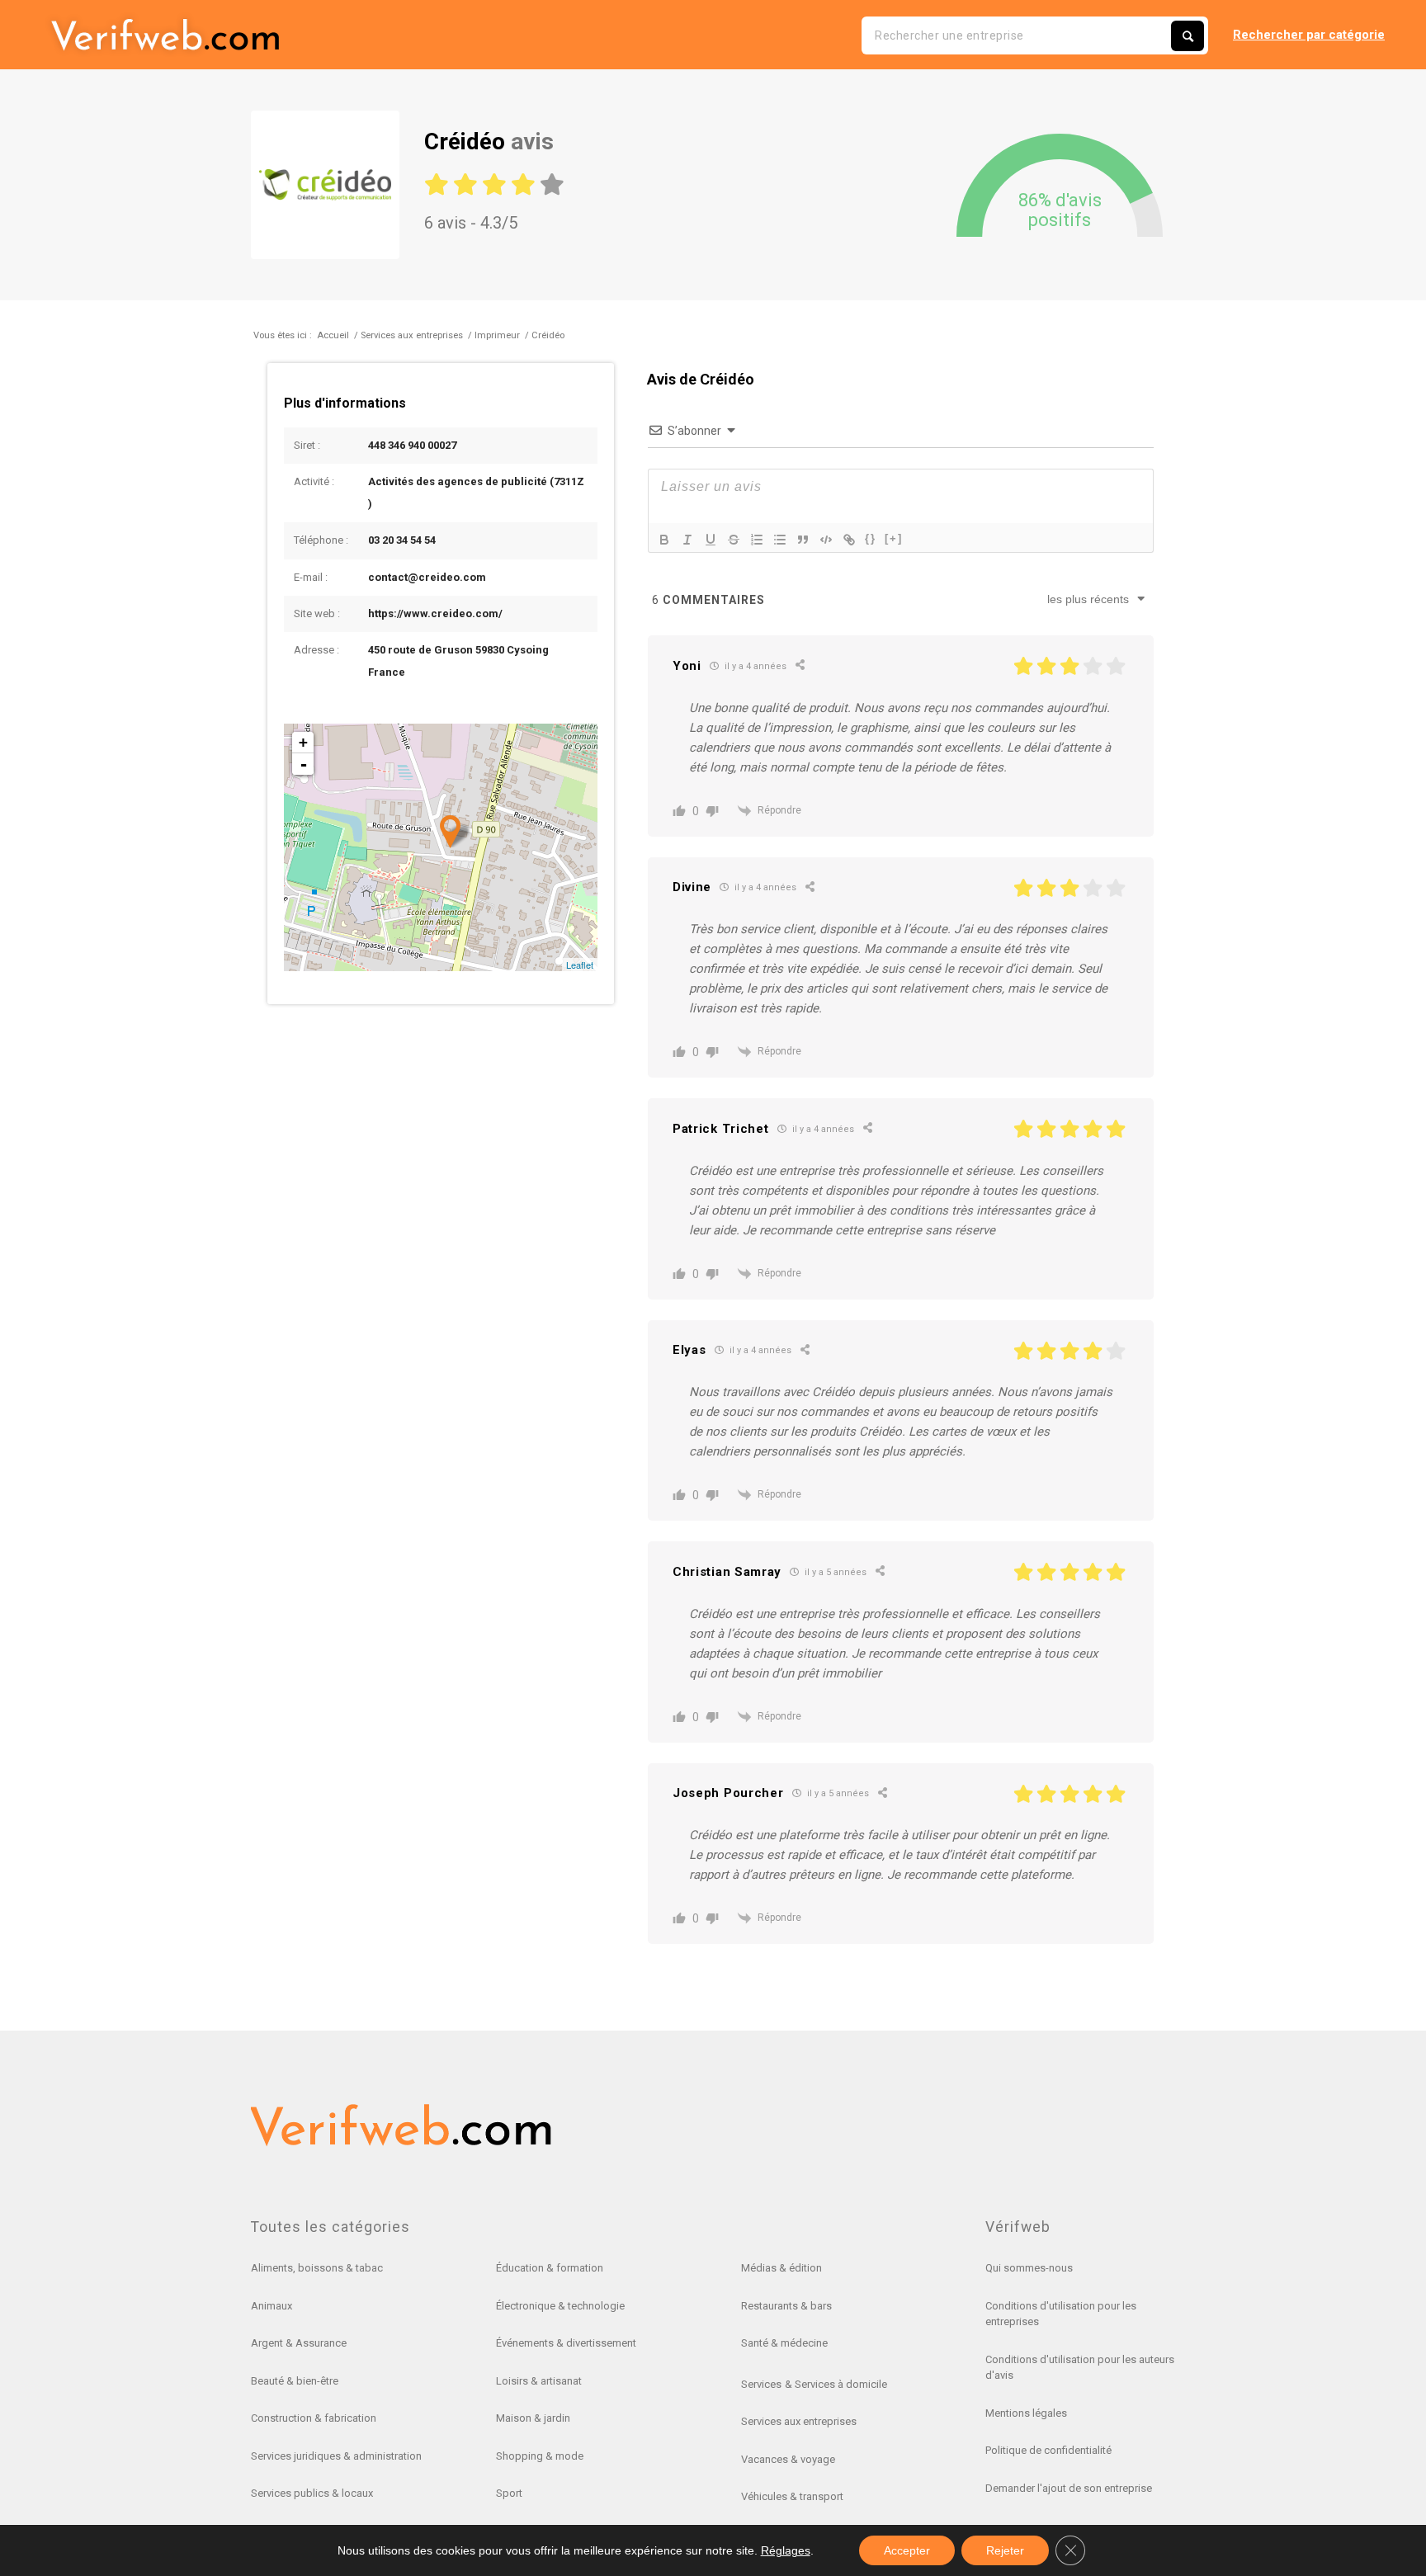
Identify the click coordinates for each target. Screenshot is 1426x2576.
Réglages (786, 2550)
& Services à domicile (836, 2384)
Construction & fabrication (314, 2418)
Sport (509, 2493)
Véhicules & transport (792, 2496)
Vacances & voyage (788, 2459)
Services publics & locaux (312, 2493)
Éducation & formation (550, 2268)
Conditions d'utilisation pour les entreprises (1061, 2314)
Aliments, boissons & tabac (317, 2268)
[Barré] (734, 540)
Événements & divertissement (566, 2343)
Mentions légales (1026, 2413)
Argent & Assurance (299, 2343)
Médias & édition (781, 2268)
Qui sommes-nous (1029, 2268)
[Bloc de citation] (803, 540)
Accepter (907, 2550)
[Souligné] (711, 540)
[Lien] (849, 540)
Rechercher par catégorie (1309, 35)
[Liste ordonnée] (757, 540)
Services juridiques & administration (336, 2456)
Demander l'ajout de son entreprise (1069, 2488)
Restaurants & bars (786, 2306)
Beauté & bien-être (295, 2381)
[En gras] (664, 540)
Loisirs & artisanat (539, 2381)
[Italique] (687, 540)
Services (761, 2384)
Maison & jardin (533, 2418)
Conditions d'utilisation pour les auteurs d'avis (1080, 2368)
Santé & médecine (784, 2343)
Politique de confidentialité (1048, 2450)
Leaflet (580, 965)
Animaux (272, 2306)
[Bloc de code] (826, 540)
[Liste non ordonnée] (780, 540)
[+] (894, 538)
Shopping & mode (540, 2456)
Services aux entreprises (799, 2421)
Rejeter (1005, 2550)
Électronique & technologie (560, 2306)
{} (871, 538)
